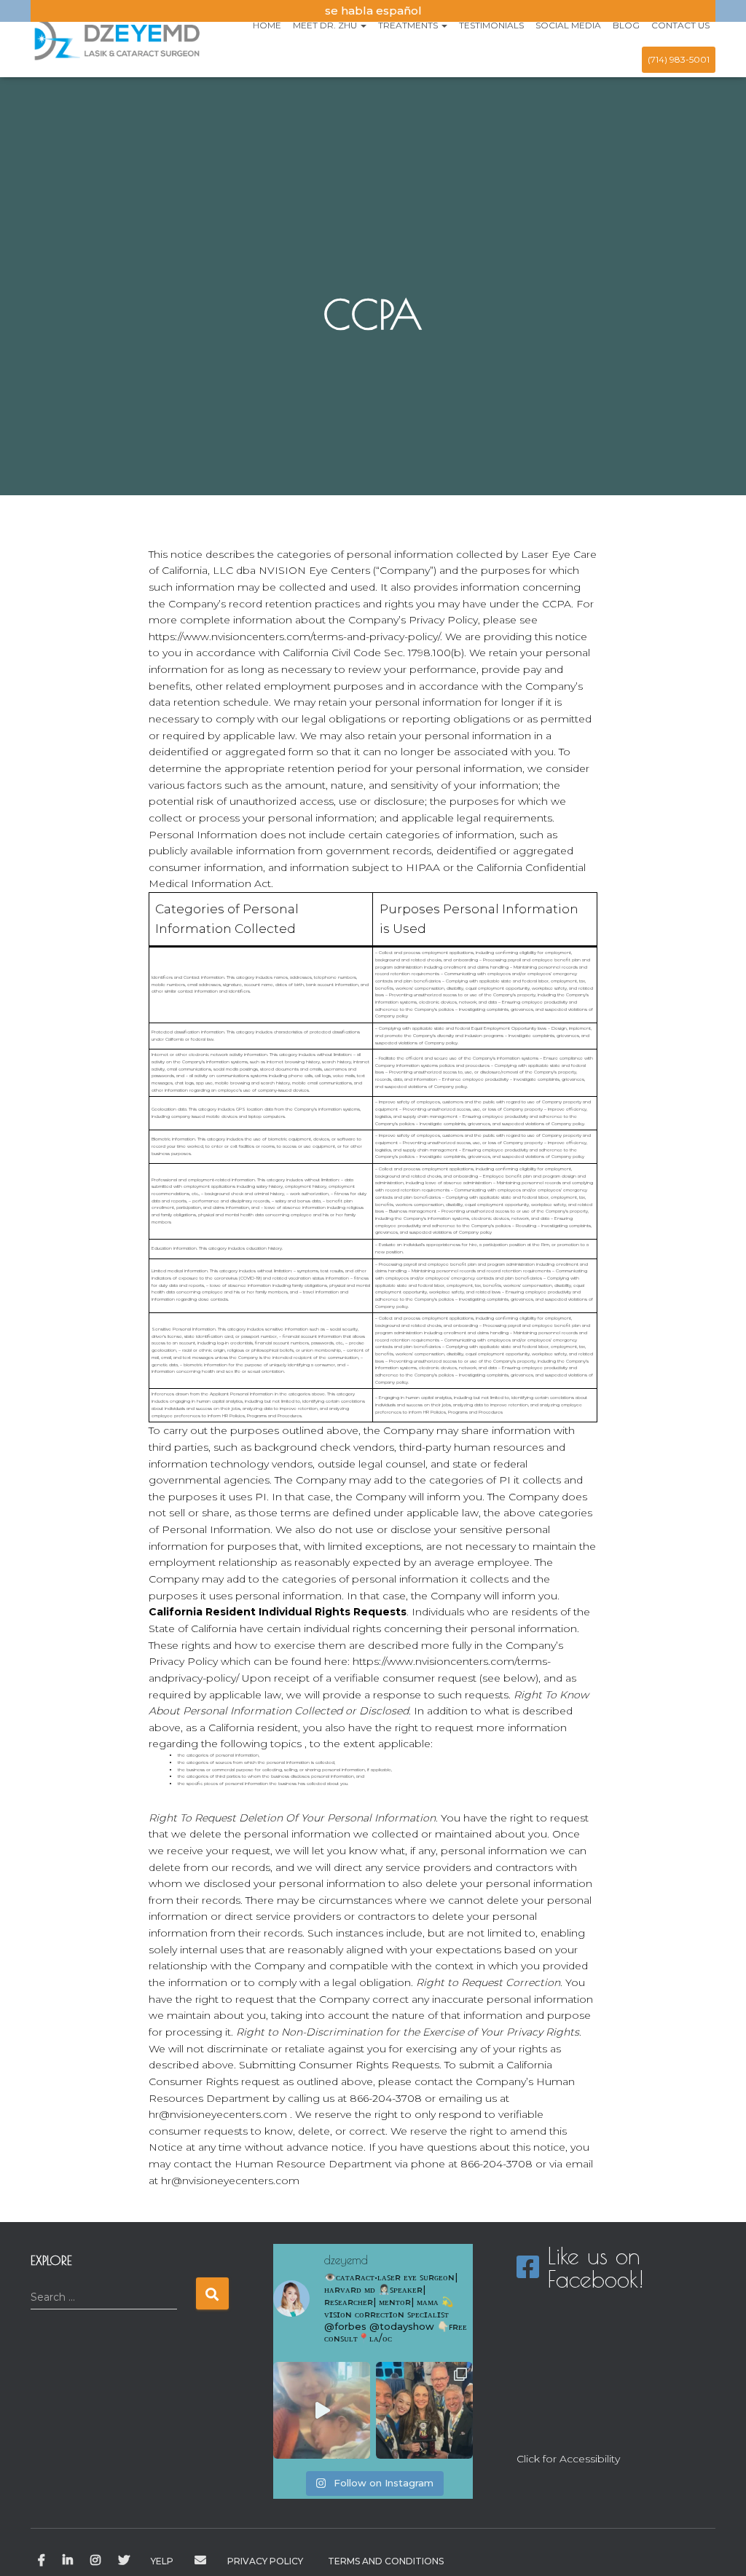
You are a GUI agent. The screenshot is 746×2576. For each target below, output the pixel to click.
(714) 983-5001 (679, 59)
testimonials (491, 25)
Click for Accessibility (568, 2459)
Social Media (568, 25)
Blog (626, 25)
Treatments (409, 25)
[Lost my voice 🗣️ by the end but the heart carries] (424, 2410)
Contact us (680, 25)
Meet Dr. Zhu (326, 25)
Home (267, 25)
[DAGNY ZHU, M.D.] (116, 39)
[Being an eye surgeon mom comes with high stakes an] (322, 2410)
